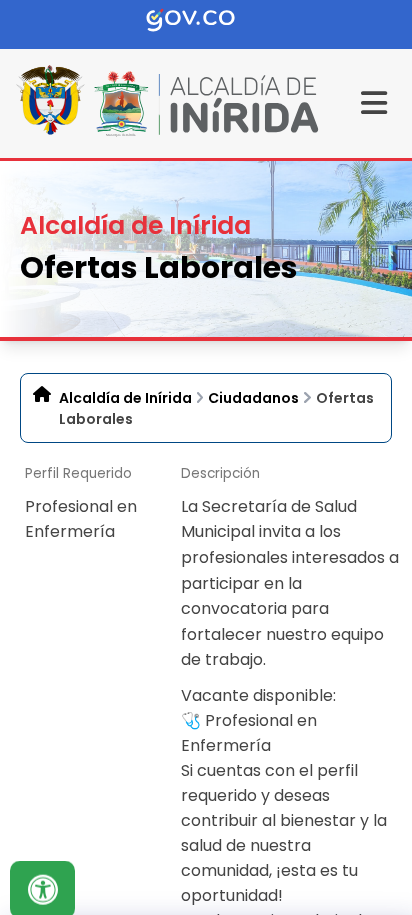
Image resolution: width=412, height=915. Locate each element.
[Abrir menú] (32, 494)
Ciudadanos (253, 398)
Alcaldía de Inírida (125, 398)
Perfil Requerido (78, 473)
